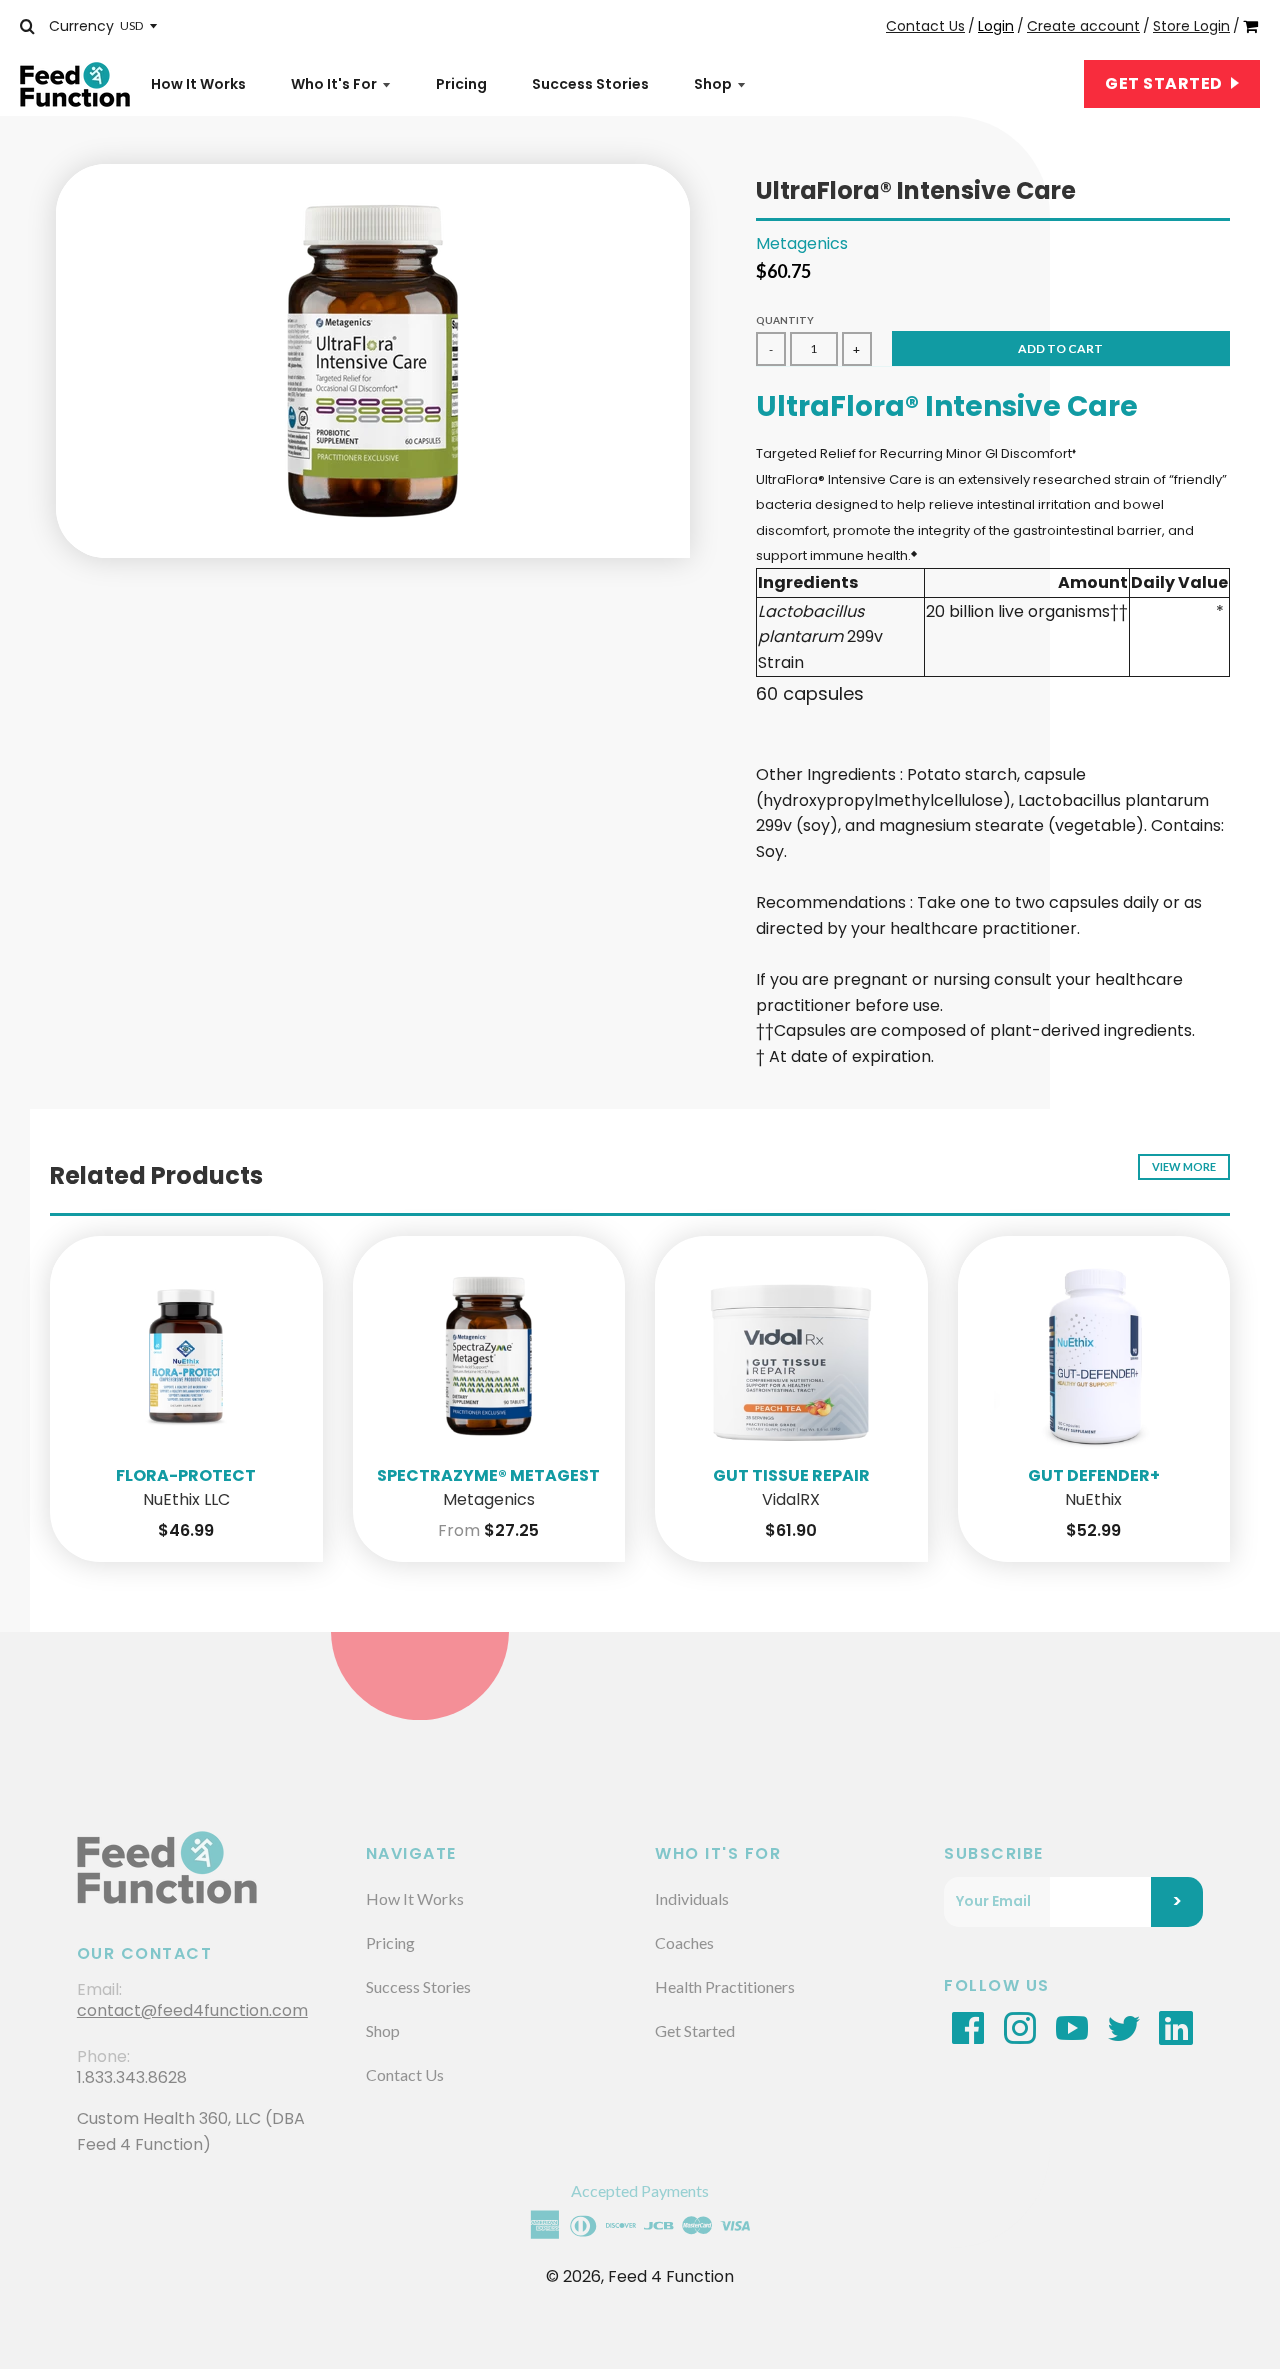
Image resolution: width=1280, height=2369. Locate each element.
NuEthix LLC (186, 1500)
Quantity (785, 320)
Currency (81, 26)
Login (996, 26)
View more (1184, 1166)
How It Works (198, 84)
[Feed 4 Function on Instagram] (1020, 2027)
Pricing (461, 84)
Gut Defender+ (1094, 1475)
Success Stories (590, 84)
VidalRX (791, 1500)
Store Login (1191, 26)
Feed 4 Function (671, 2276)
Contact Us (925, 26)
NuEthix (1093, 1500)
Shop (713, 84)
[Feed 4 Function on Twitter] (1124, 2027)
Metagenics (802, 243)
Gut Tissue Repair (791, 1475)
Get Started (1165, 83)
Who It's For (334, 84)
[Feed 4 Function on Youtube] (1072, 2027)
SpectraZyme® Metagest (488, 1475)
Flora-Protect (186, 1475)
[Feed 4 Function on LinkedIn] (1176, 2027)
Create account (1083, 26)
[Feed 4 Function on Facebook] (968, 2027)
